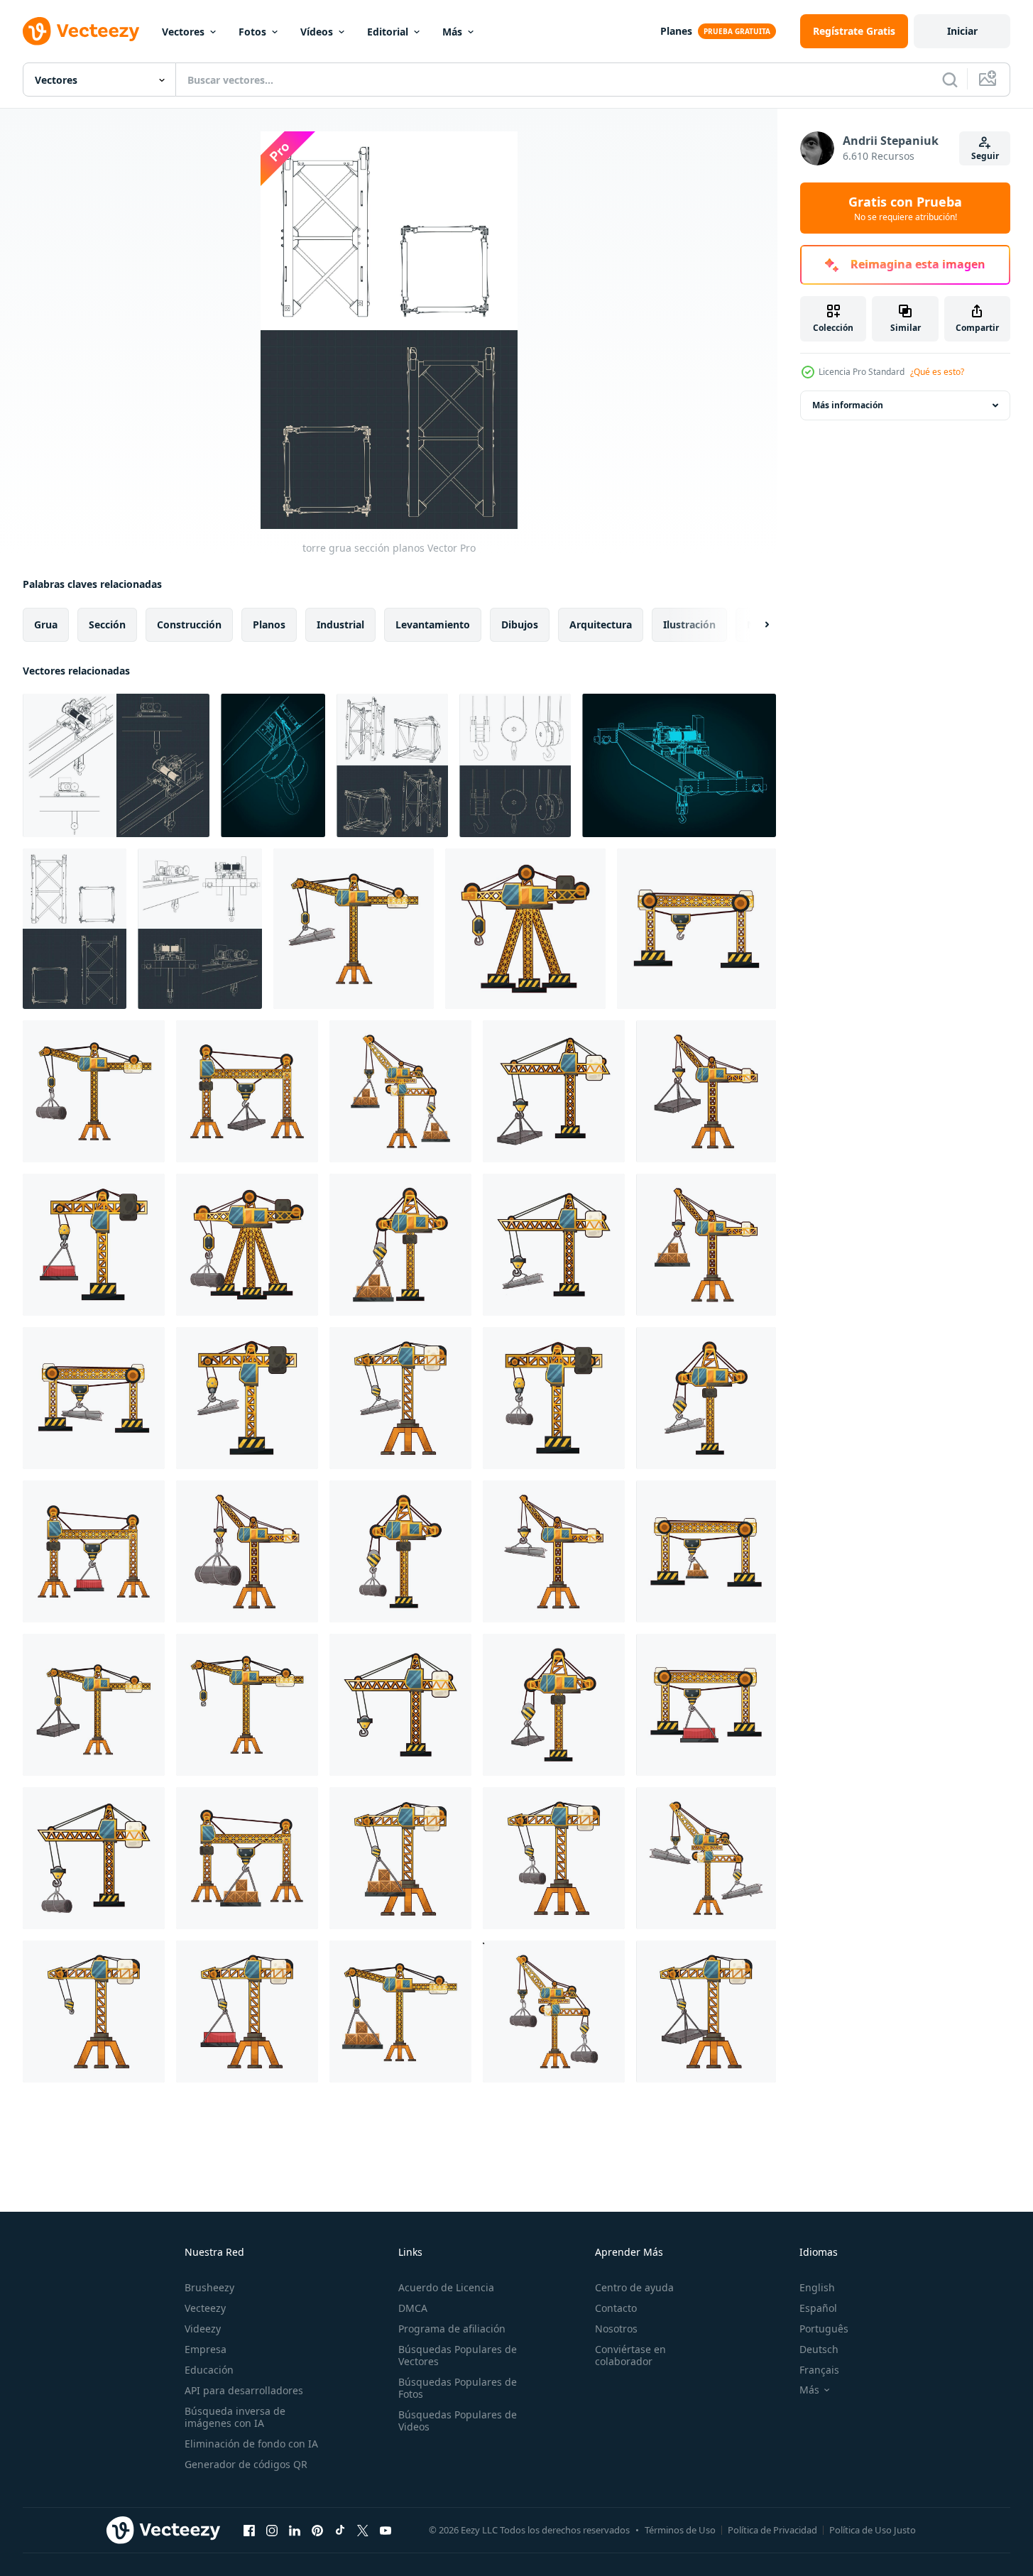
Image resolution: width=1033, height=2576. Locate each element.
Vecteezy (205, 2308)
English (817, 2287)
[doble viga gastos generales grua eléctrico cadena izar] (200, 929)
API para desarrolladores (244, 2390)
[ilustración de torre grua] (354, 929)
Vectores (183, 32)
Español (818, 2308)
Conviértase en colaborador (630, 2355)
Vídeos (317, 32)
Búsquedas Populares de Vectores (458, 2355)
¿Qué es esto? (937, 372)
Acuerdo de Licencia (446, 2287)
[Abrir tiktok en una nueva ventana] (340, 2530)
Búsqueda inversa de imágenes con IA (235, 2417)
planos (269, 624)
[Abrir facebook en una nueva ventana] (249, 2530)
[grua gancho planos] (515, 765)
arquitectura (601, 624)
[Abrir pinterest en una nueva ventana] (317, 2530)
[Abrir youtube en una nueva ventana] (386, 2530)
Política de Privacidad (772, 2530)
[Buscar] (950, 80)
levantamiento (433, 624)
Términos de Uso (680, 2530)
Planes (676, 31)
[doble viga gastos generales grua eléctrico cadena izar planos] (116, 765)
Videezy (203, 2329)
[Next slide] (755, 625)
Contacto (616, 2308)
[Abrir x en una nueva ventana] (363, 2530)
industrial (340, 624)
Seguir (985, 156)
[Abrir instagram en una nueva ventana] (272, 2530)
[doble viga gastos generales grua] (679, 765)
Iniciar (962, 31)
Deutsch (819, 2349)
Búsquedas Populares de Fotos (458, 2388)
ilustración (689, 624)
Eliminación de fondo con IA (251, 2444)
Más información (848, 405)
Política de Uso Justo (873, 2530)
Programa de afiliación (452, 2329)
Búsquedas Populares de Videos (458, 2421)
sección (107, 624)
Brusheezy (209, 2287)
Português (824, 2329)
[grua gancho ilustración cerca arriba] (273, 765)
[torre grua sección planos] (75, 929)
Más (452, 32)
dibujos (520, 624)
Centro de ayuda (634, 2287)
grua (46, 624)
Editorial (388, 32)
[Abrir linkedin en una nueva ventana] (295, 2530)
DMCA (413, 2308)
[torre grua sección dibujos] (392, 765)
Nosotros (616, 2329)
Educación (209, 2370)
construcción (189, 624)
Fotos (252, 32)
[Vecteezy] (81, 31)
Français (819, 2370)
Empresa (206, 2349)
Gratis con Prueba (905, 208)
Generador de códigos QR (246, 2464)
